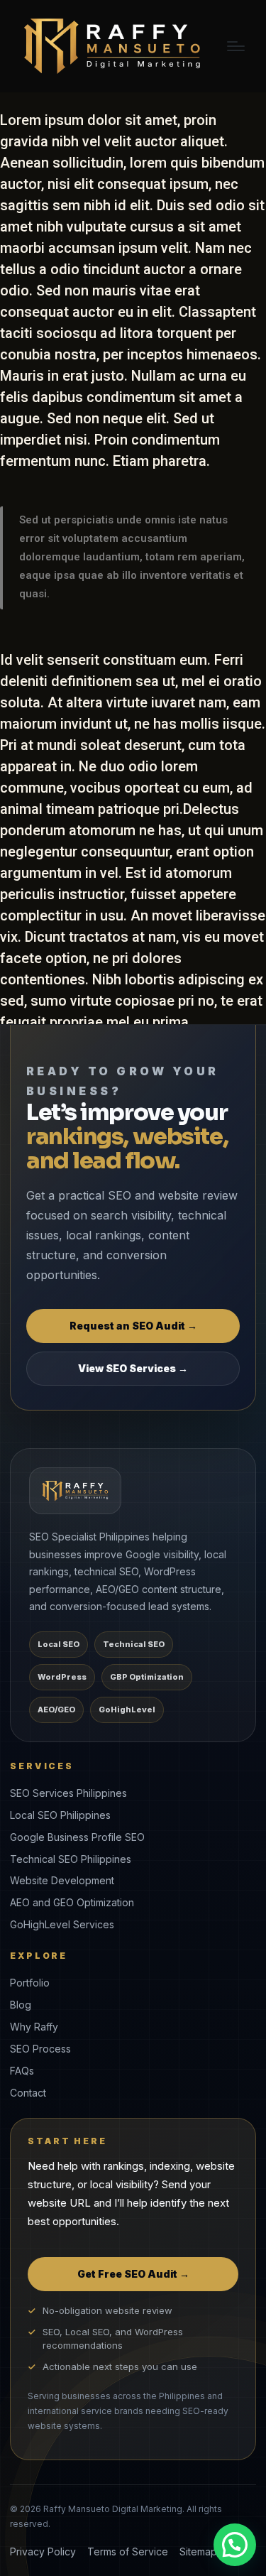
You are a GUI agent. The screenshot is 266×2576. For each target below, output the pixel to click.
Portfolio (30, 1983)
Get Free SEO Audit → (133, 2274)
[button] (235, 2545)
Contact (28, 2093)
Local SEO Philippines (60, 1815)
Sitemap (198, 2551)
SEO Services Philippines (68, 1793)
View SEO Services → (133, 1368)
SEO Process (40, 2049)
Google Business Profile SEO (77, 1837)
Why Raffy (34, 2027)
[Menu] (236, 46)
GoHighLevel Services (62, 1924)
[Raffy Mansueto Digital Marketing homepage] (75, 1491)
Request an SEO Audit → (133, 1326)
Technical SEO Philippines (71, 1859)
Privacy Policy (43, 2551)
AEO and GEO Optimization (72, 1902)
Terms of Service (128, 2551)
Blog (21, 2005)
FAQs (22, 2071)
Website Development (62, 1880)
